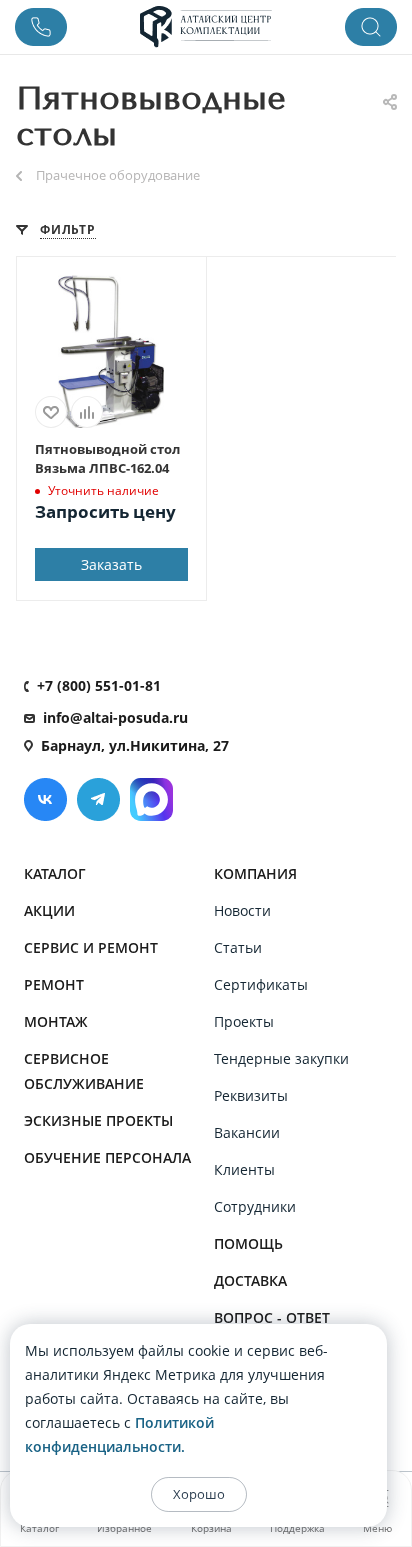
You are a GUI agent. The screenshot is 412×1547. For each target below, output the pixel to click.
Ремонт (54, 984)
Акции (49, 910)
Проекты (244, 1021)
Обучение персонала (107, 1157)
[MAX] (151, 799)
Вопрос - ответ (272, 1317)
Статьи (238, 947)
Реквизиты (251, 1095)
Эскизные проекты (98, 1120)
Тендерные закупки (281, 1058)
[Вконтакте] (45, 799)
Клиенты (244, 1169)
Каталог (55, 873)
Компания (255, 873)
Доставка (250, 1280)
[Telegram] (98, 799)
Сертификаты (261, 984)
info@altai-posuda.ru (115, 717)
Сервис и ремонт (91, 947)
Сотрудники (255, 1206)
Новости (242, 910)
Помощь (248, 1243)
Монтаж (56, 1021)
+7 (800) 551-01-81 (99, 685)
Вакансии (247, 1132)
